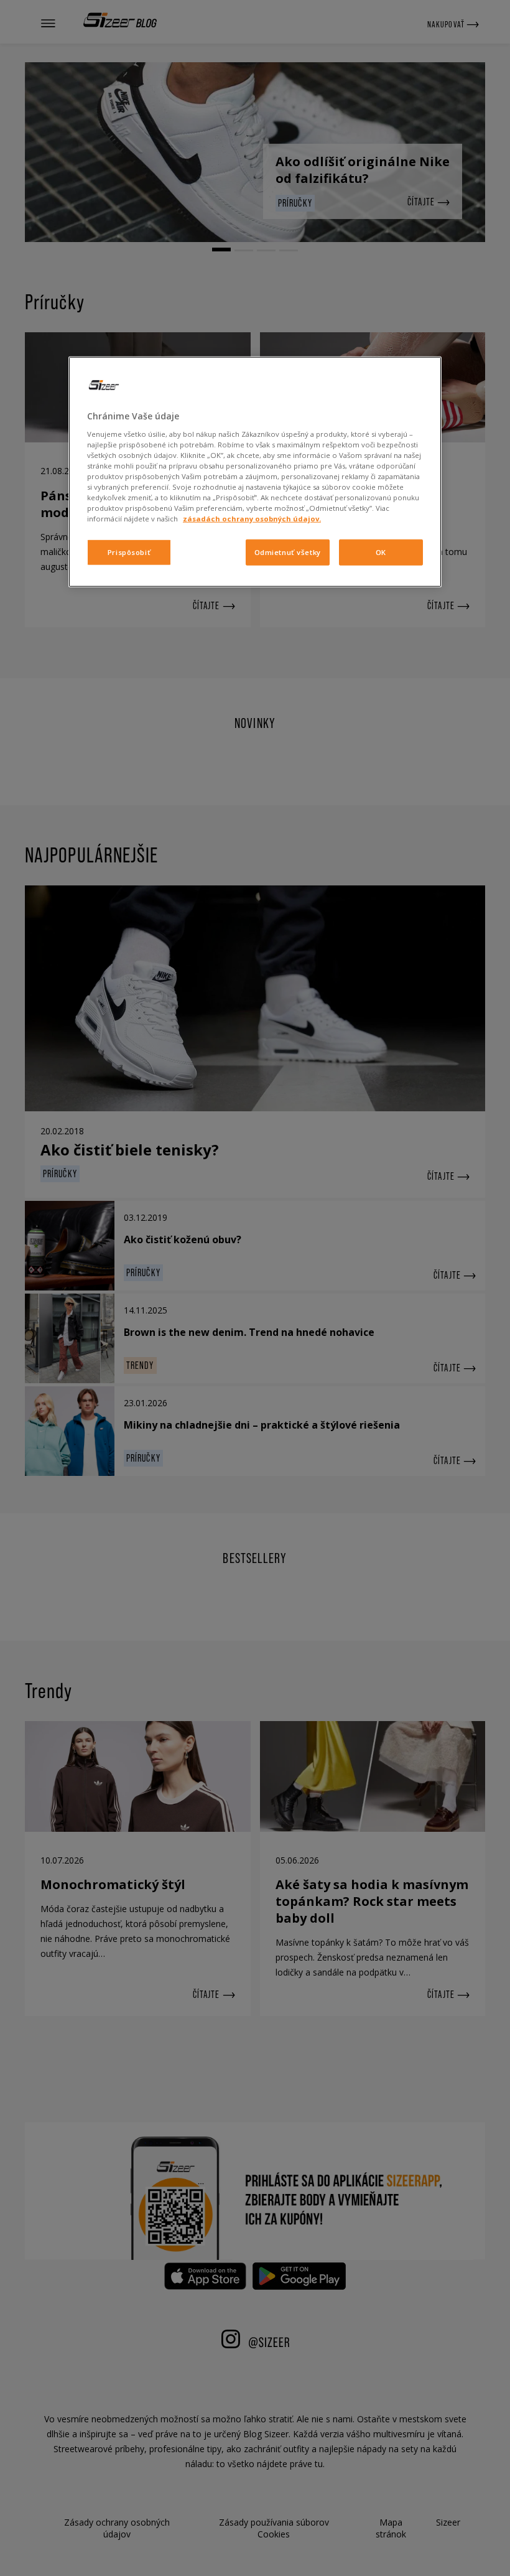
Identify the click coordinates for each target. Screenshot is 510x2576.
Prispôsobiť (129, 552)
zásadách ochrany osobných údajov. (252, 519)
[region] (255, 472)
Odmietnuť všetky (288, 552)
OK (381, 552)
